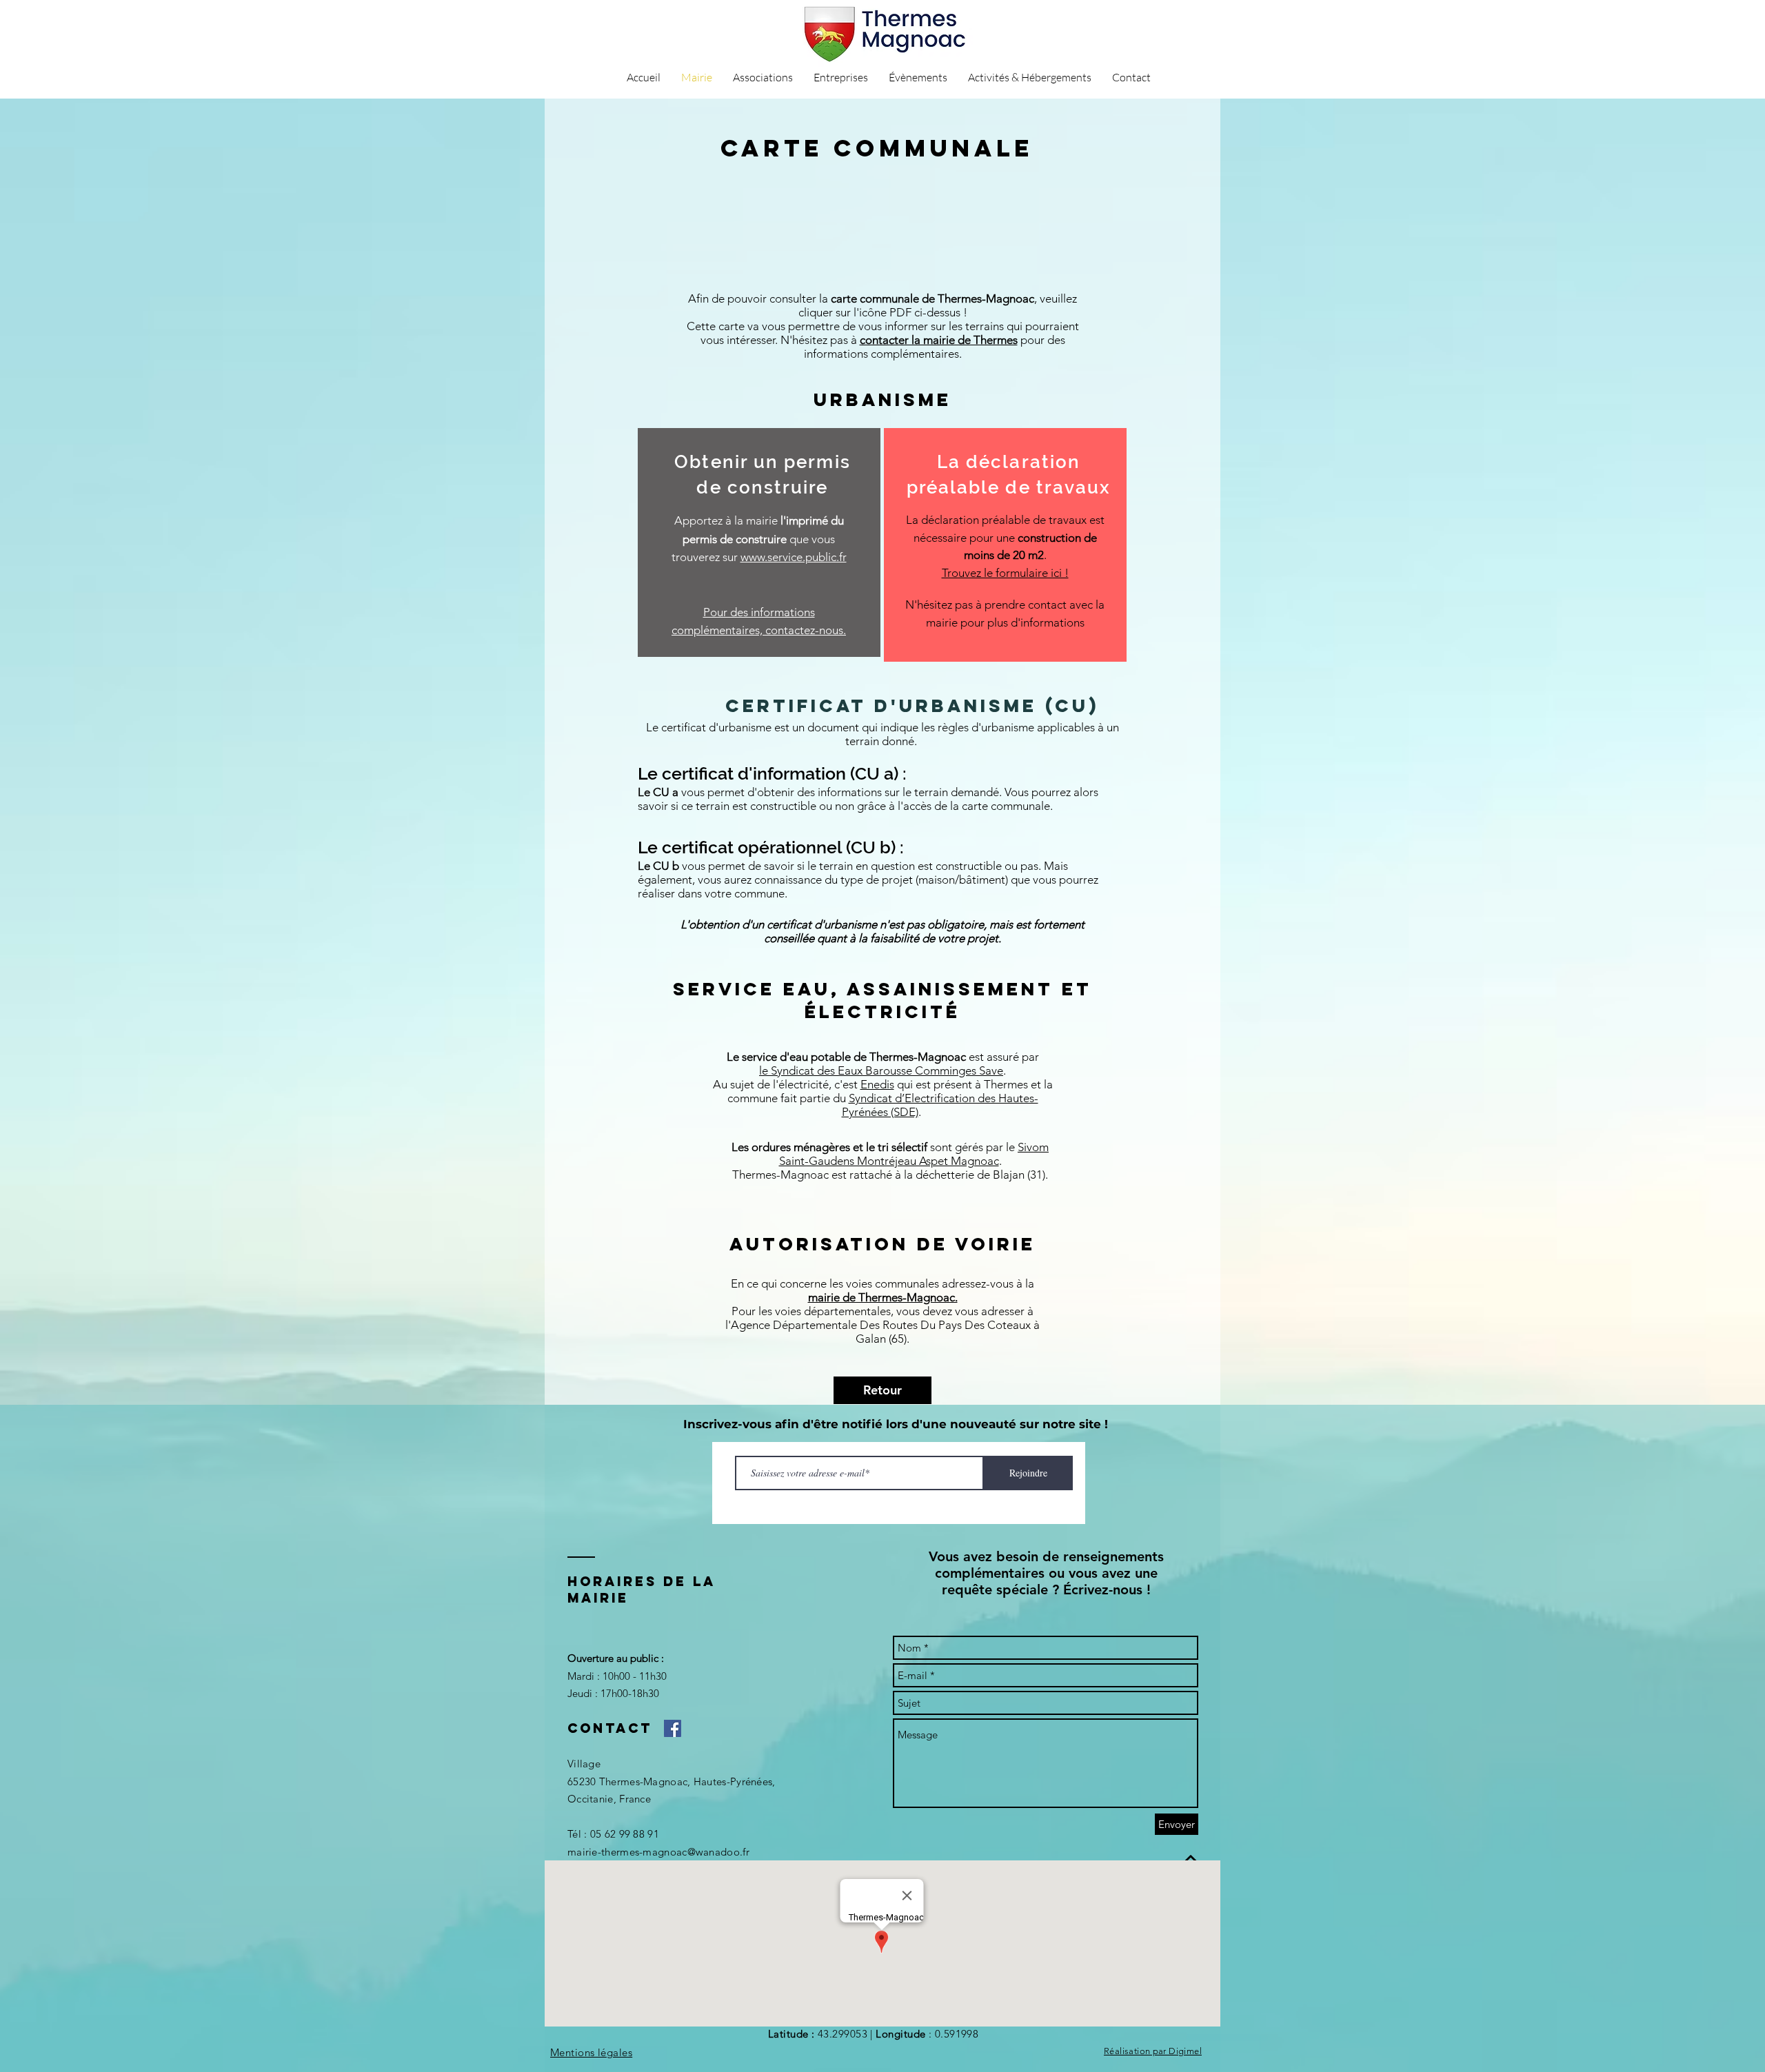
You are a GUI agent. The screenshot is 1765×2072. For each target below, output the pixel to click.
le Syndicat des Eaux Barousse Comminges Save (881, 1070)
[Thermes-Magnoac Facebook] (673, 1728)
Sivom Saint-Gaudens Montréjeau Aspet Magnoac (914, 1154)
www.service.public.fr (794, 557)
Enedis (877, 1084)
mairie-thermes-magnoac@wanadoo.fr (658, 1852)
